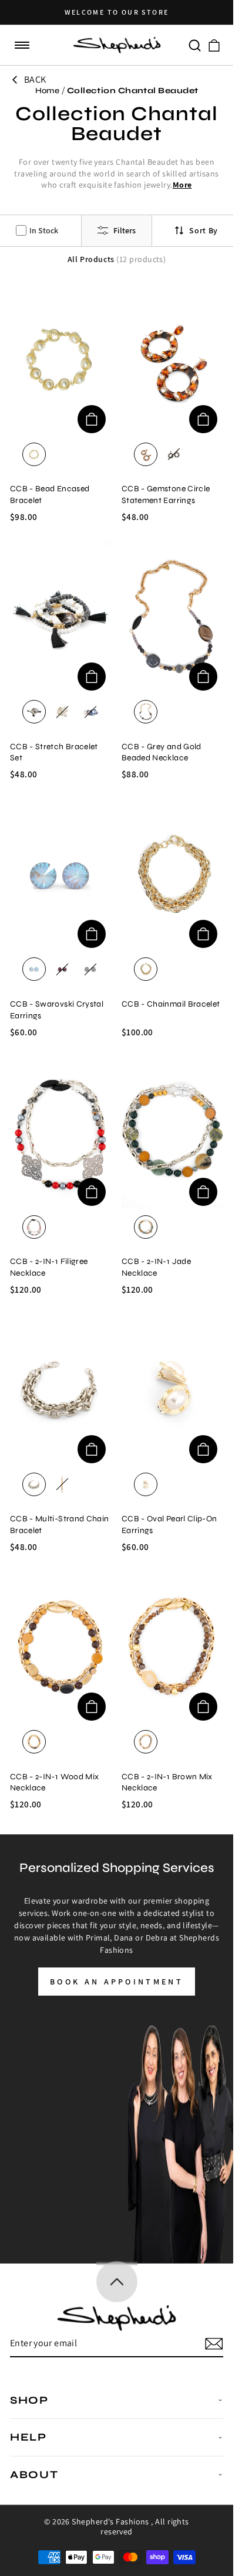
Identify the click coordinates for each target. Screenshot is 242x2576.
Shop (29, 2400)
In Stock (44, 230)
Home (48, 91)
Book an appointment (117, 1982)
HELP (28, 2437)
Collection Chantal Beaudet (133, 91)
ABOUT (34, 2475)
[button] (22, 45)
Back (35, 79)
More (182, 185)
